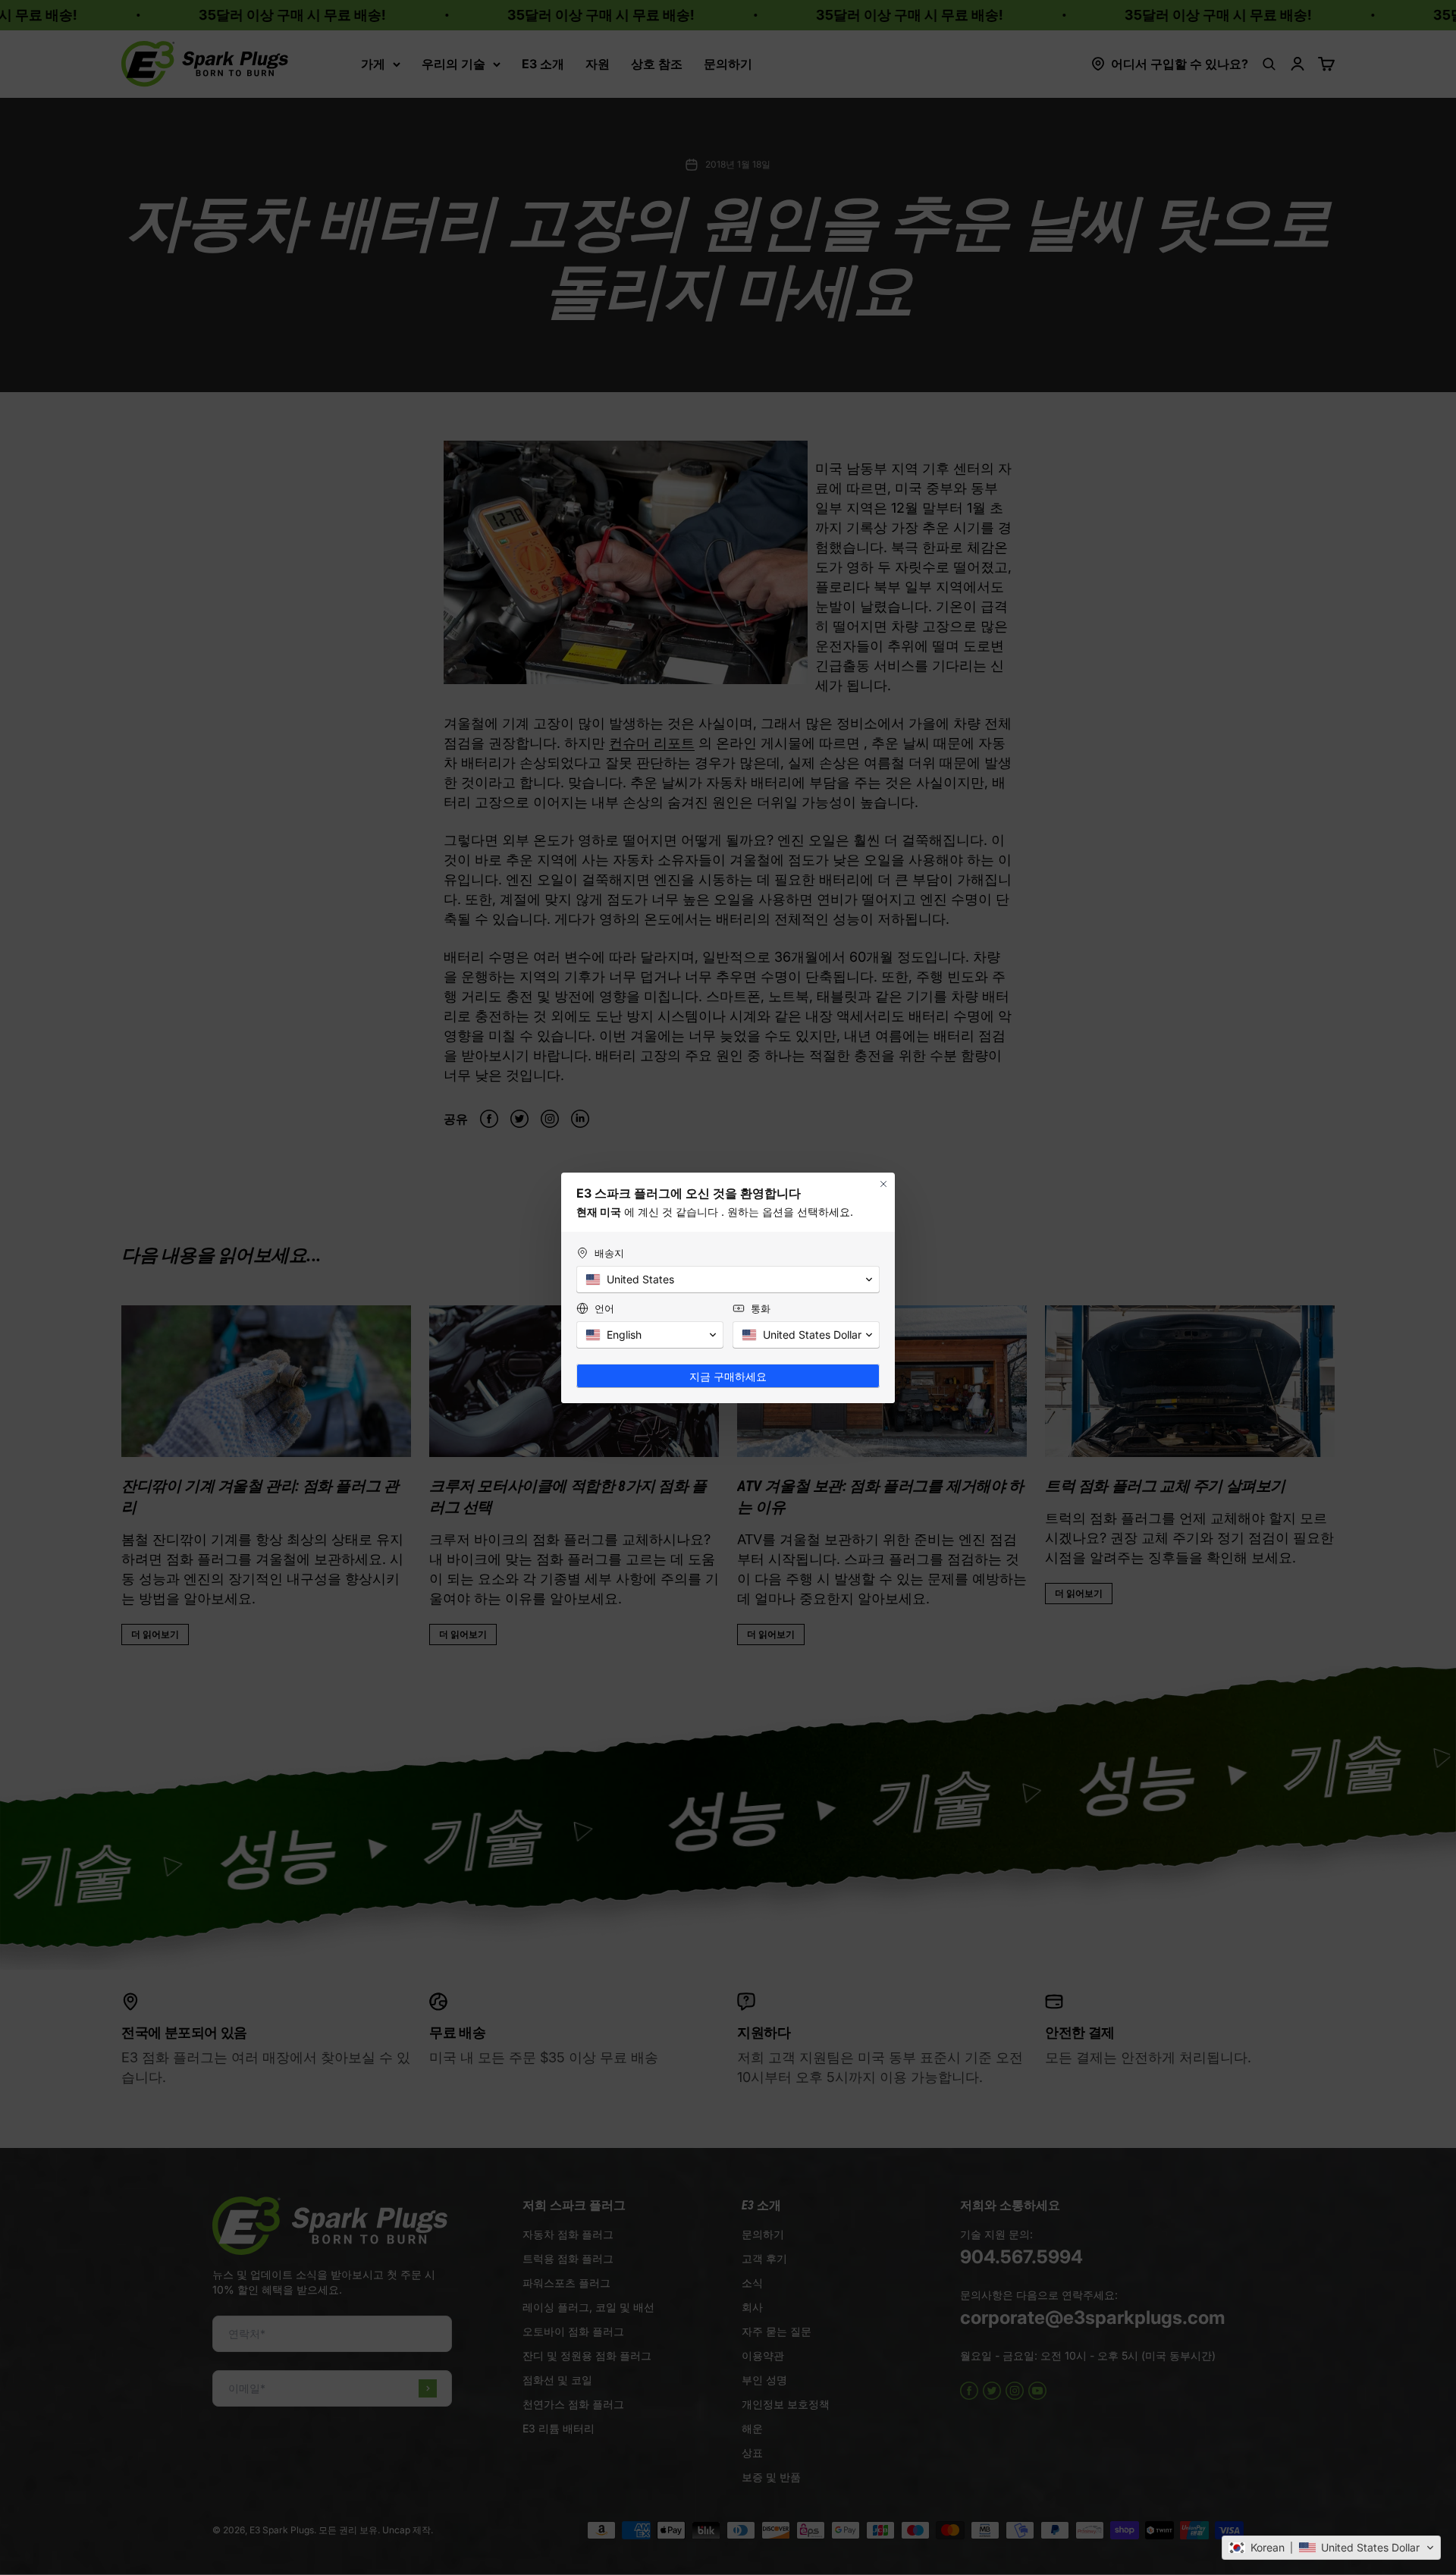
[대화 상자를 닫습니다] (883, 1184)
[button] (1331, 2548)
